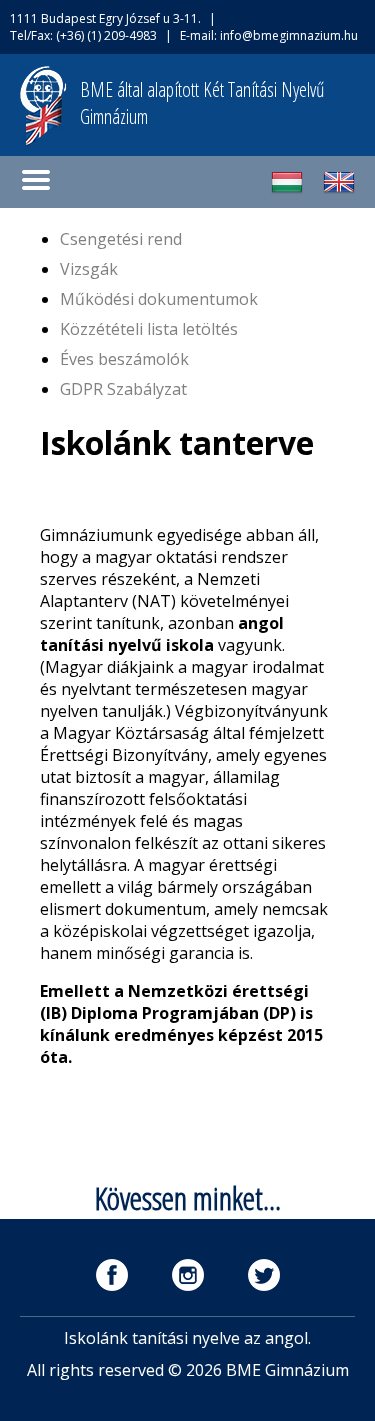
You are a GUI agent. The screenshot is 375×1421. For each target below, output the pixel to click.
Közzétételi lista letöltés (149, 329)
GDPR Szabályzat (123, 389)
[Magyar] (287, 192)
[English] (339, 192)
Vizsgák (89, 269)
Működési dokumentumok (159, 299)
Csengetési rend (121, 239)
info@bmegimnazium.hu (289, 35)
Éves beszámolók (124, 359)
